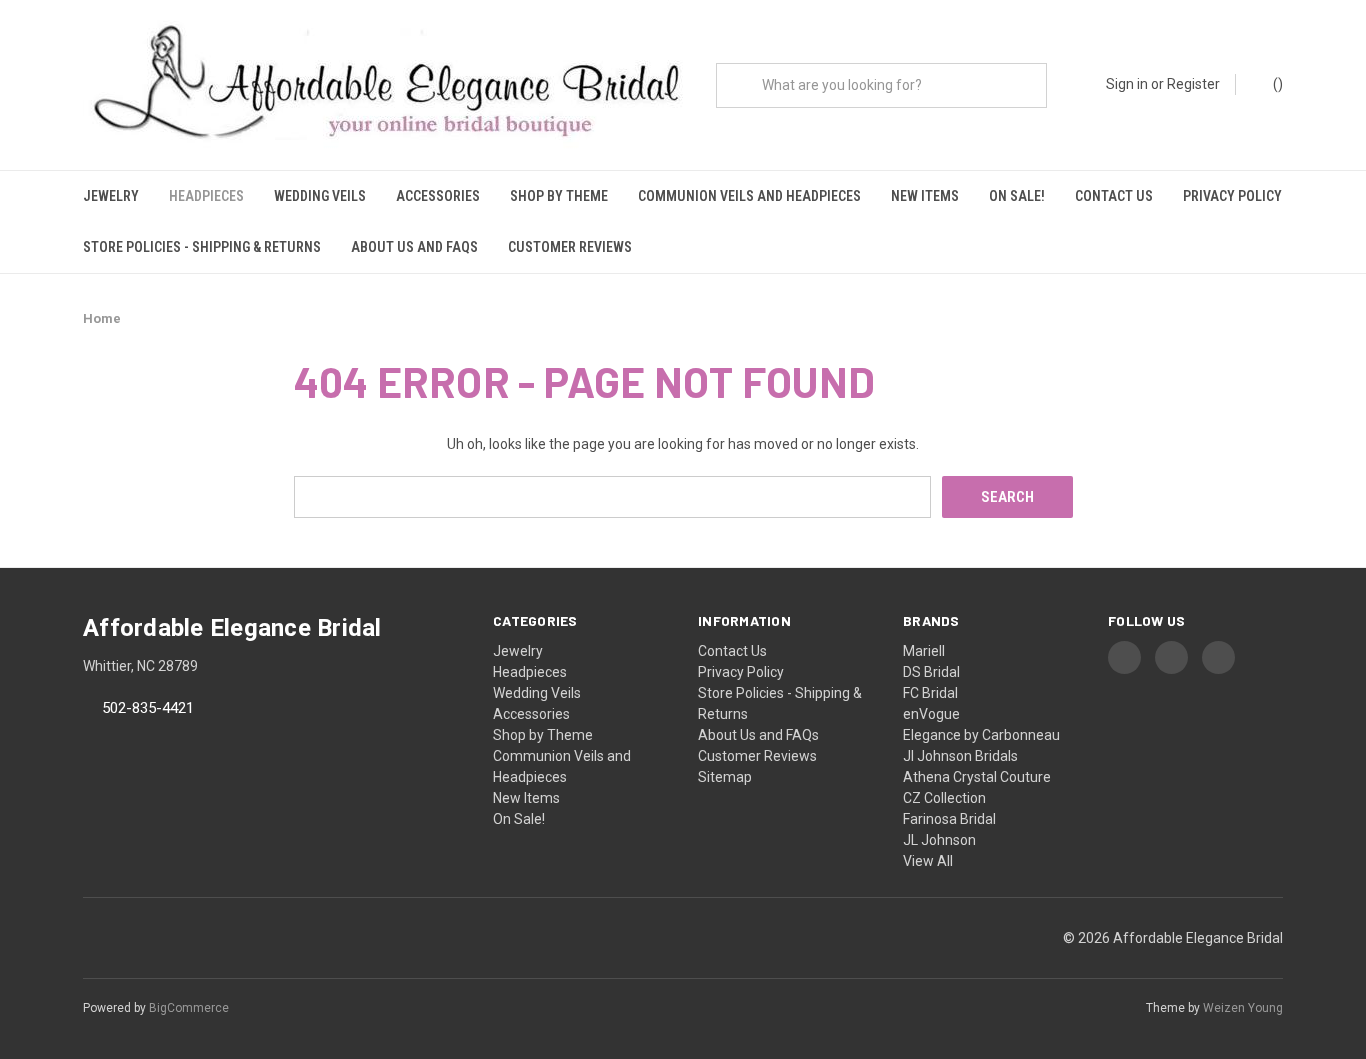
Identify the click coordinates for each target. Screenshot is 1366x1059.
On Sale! (1017, 196)
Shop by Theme (559, 196)
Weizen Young (1243, 1008)
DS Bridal (931, 672)
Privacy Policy (1232, 196)
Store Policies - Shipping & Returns (202, 247)
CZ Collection (944, 798)
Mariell (924, 651)
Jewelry (111, 196)
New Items (925, 196)
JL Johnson (939, 840)
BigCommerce (189, 1008)
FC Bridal (930, 693)
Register (1193, 84)
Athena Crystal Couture (977, 777)
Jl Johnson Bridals (960, 756)
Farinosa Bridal (949, 819)
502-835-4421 (148, 709)
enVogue (931, 714)
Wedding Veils (320, 196)
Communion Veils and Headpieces (749, 196)
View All (928, 861)
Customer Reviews (570, 247)
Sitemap (725, 777)
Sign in (1127, 84)
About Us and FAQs (414, 247)
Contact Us (1114, 196)
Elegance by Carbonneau (981, 735)
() (1276, 84)
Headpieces (206, 196)
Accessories (438, 196)
